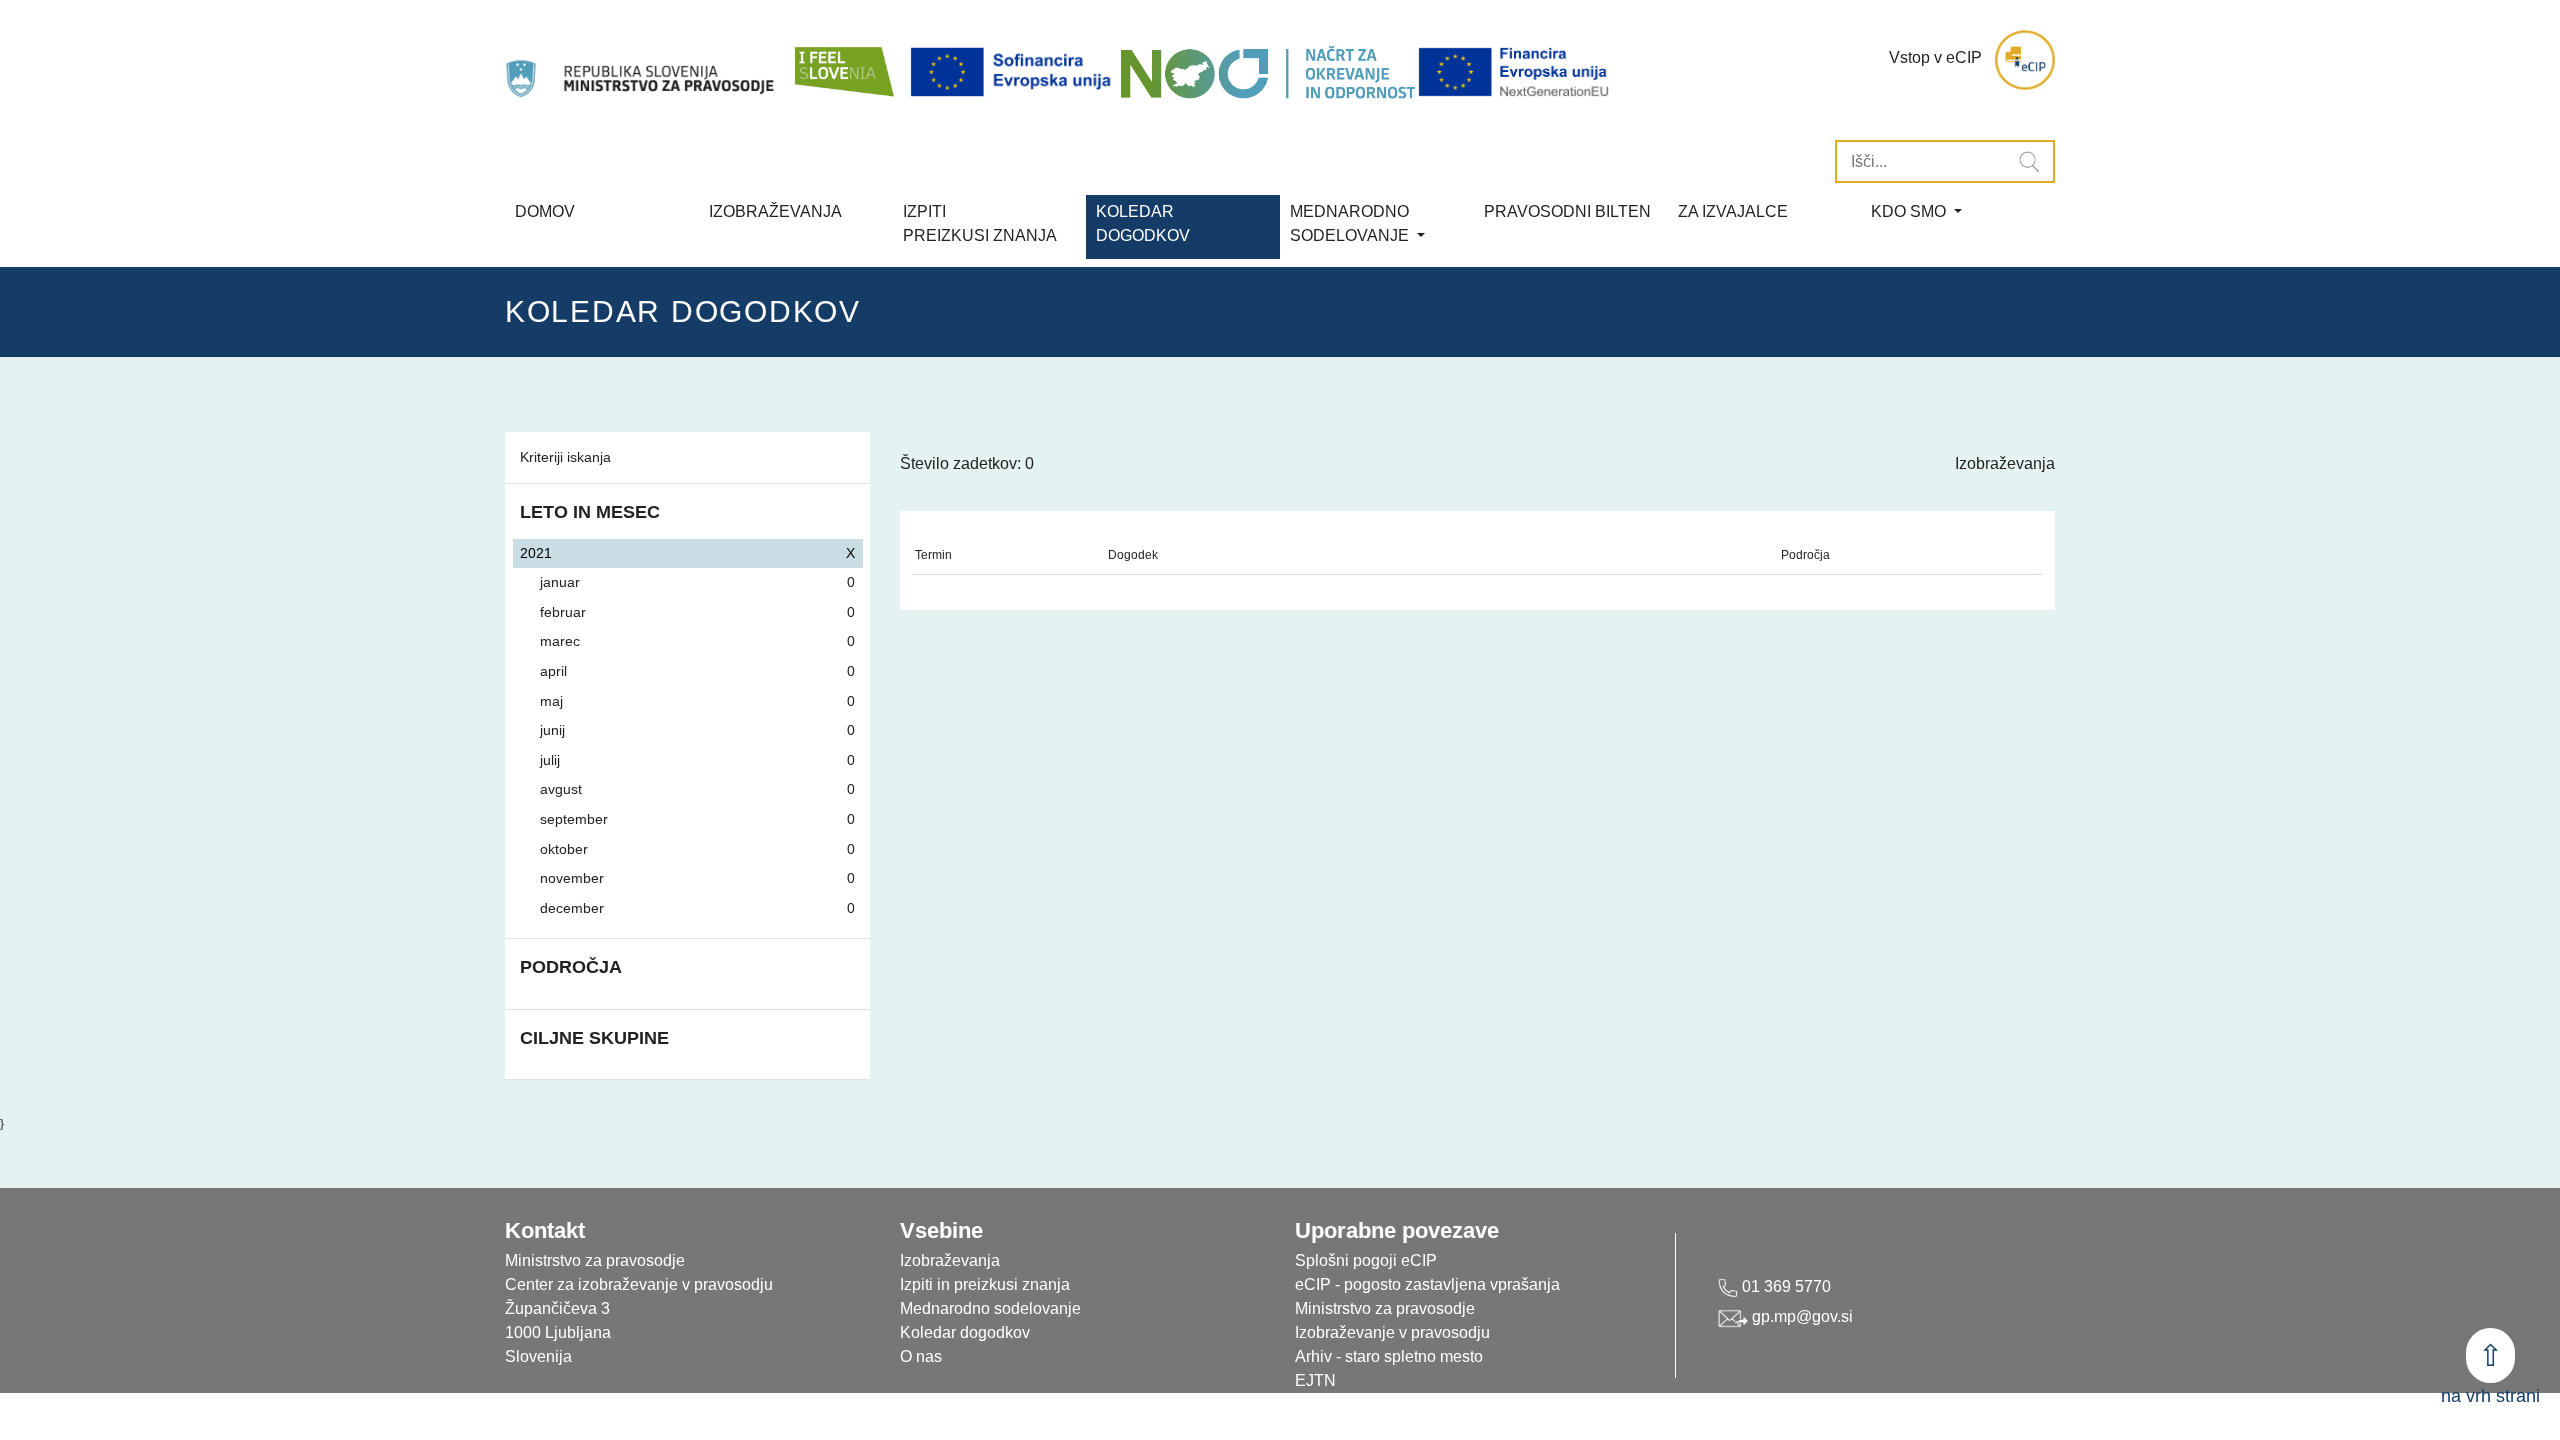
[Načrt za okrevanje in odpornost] (1267, 72)
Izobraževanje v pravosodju (1392, 1332)
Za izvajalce (1733, 211)
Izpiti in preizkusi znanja (985, 1284)
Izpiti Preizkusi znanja (980, 223)
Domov (545, 211)
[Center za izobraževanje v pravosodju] (642, 60)
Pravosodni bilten (1567, 211)
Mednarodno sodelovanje (990, 1308)
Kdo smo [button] (1910, 211)
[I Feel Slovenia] (843, 60)
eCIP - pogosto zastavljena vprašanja (1427, 1284)
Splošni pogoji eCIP (1366, 1260)
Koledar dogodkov (965, 1332)
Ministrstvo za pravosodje (1385, 1308)
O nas (921, 1356)
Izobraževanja (775, 211)
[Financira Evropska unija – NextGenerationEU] (1515, 72)
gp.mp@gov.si (1800, 1316)
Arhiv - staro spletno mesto (1389, 1356)
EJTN (1315, 1380)
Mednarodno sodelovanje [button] (1351, 223)
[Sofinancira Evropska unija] (1014, 72)
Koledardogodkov (1143, 223)
